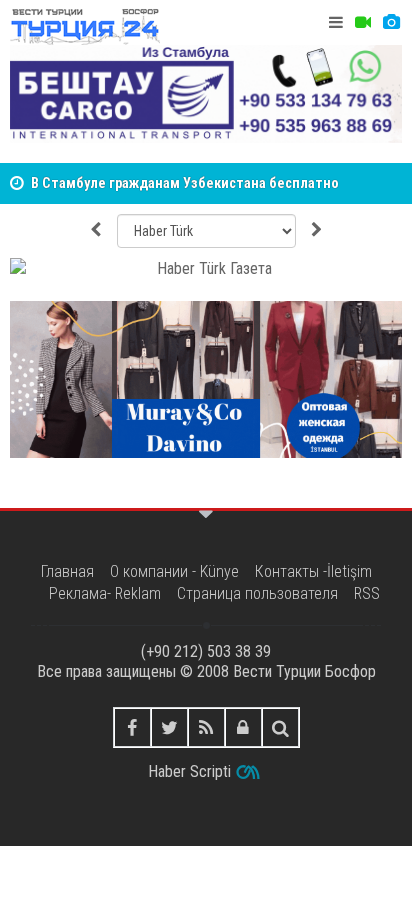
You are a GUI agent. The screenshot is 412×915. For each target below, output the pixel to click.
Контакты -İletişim (313, 571)
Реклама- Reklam (105, 593)
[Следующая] (317, 230)
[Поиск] (280, 727)
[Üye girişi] (243, 727)
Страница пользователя (257, 593)
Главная (67, 571)
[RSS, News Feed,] (206, 727)
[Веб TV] (363, 22)
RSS (367, 593)
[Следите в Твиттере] (169, 727)
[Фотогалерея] (391, 22)
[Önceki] (95, 230)
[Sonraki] (206, 269)
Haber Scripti (189, 771)
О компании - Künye (174, 571)
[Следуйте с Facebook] (132, 727)
